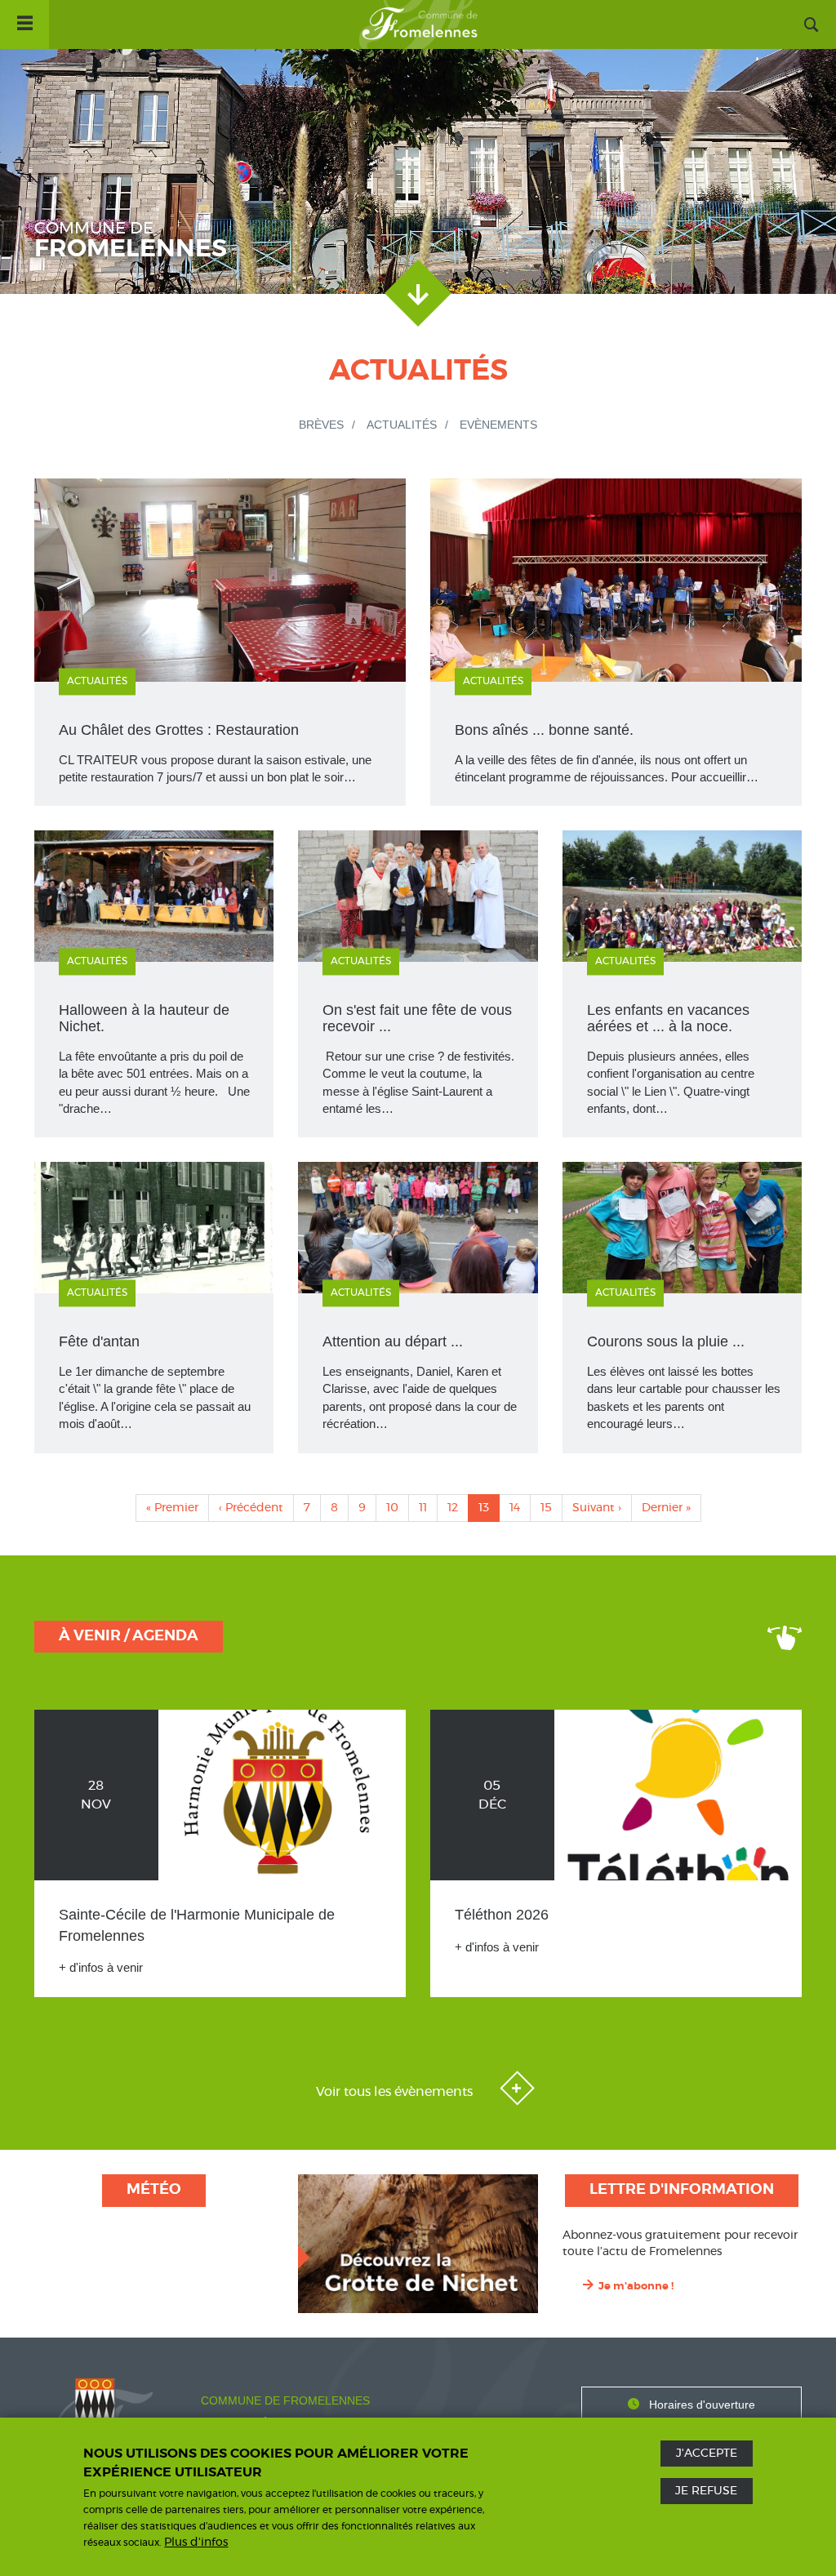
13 (489, 1512)
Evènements (498, 425)
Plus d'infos (196, 2543)
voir (154, 984)
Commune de (131, 241)
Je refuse (706, 2491)
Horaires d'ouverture (702, 2405)
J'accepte (707, 2454)
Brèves (321, 425)
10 (398, 1508)
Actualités (402, 425)
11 (428, 1508)
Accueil (418, 24)
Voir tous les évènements (396, 2092)
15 (551, 1508)
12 (458, 1508)
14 (520, 1508)
